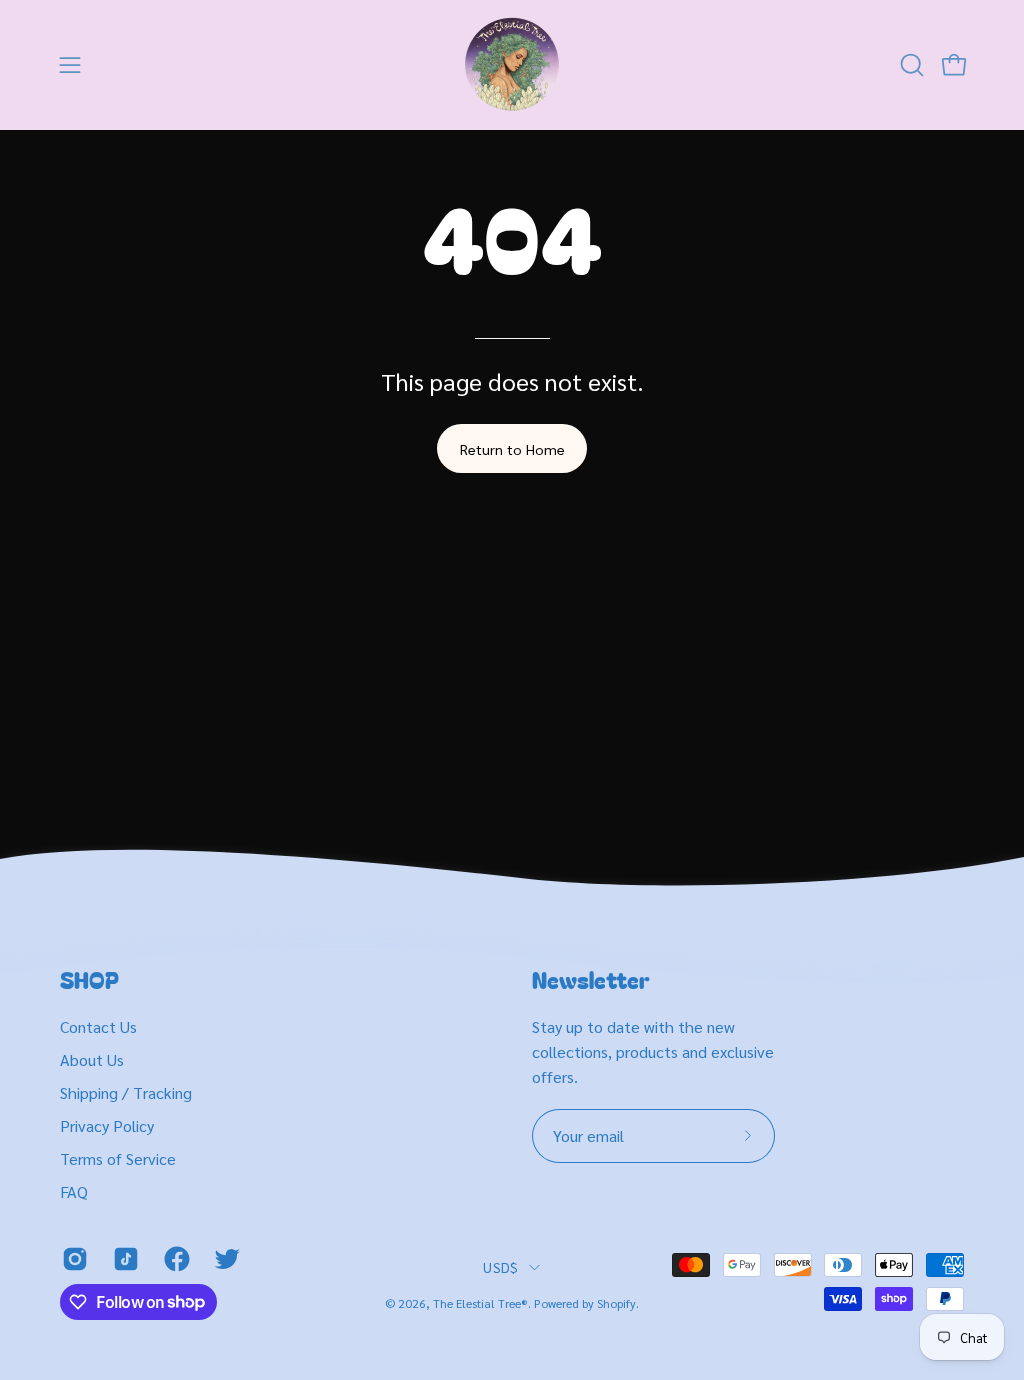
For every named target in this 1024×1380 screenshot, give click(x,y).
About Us (92, 1059)
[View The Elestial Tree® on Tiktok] (123, 1259)
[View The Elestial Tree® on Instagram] (72, 1259)
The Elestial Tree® (480, 1303)
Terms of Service (118, 1158)
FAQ (74, 1191)
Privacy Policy (107, 1125)
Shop (89, 980)
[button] (910, 65)
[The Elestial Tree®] (512, 65)
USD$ (500, 1267)
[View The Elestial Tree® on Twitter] (224, 1259)
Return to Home (512, 449)
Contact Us (98, 1026)
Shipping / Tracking (126, 1092)
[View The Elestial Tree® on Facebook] (174, 1259)
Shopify (616, 1303)
